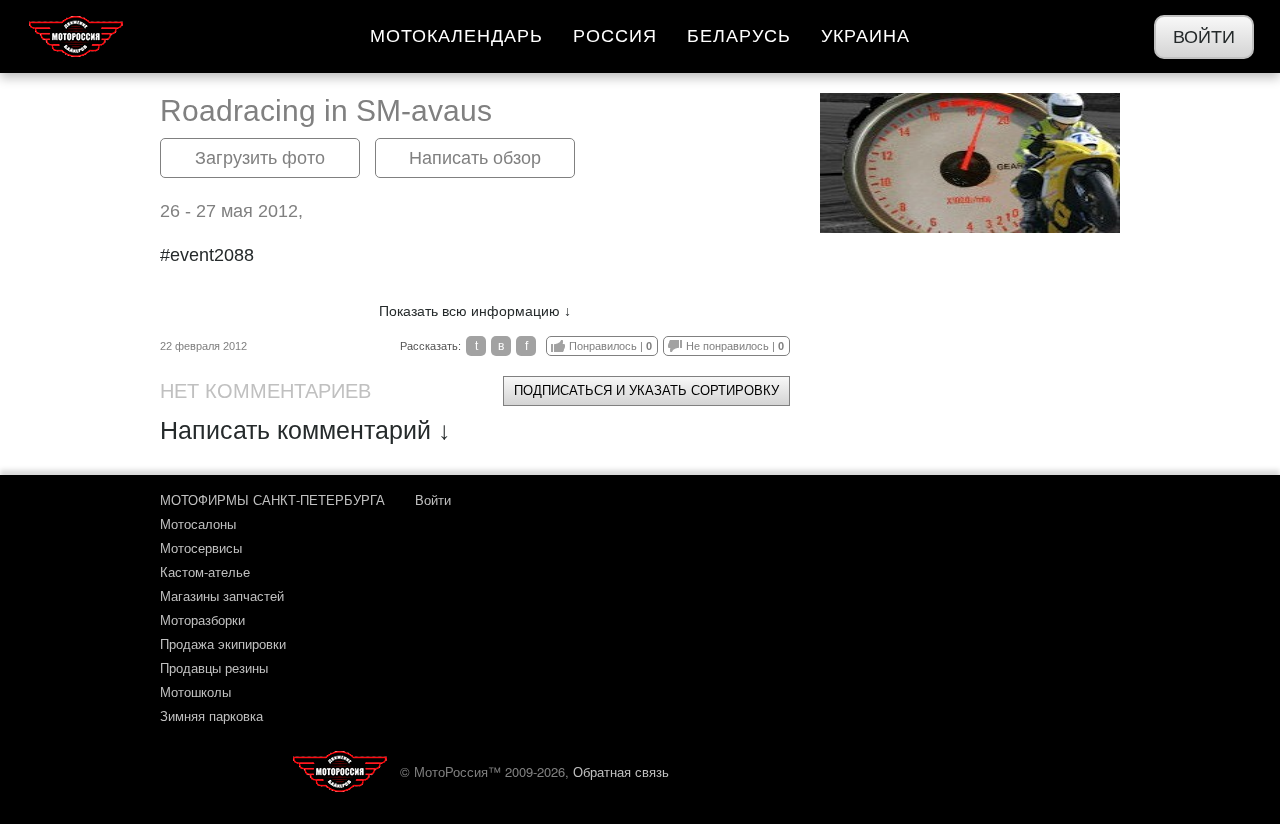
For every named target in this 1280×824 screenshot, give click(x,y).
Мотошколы (195, 691)
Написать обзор (475, 158)
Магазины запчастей (222, 595)
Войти (1204, 37)
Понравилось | (610, 346)
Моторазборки (202, 619)
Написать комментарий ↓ (305, 430)
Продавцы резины (214, 667)
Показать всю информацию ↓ (475, 311)
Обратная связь (621, 771)
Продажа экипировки (223, 643)
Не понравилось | (735, 346)
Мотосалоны (198, 523)
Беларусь (739, 36)
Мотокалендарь (456, 36)
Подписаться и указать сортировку (646, 390)
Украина (865, 36)
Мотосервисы (201, 547)
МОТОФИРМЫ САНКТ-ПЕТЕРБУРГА (272, 499)
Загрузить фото (260, 158)
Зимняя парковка (211, 715)
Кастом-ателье (205, 571)
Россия (615, 36)
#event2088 (207, 255)
